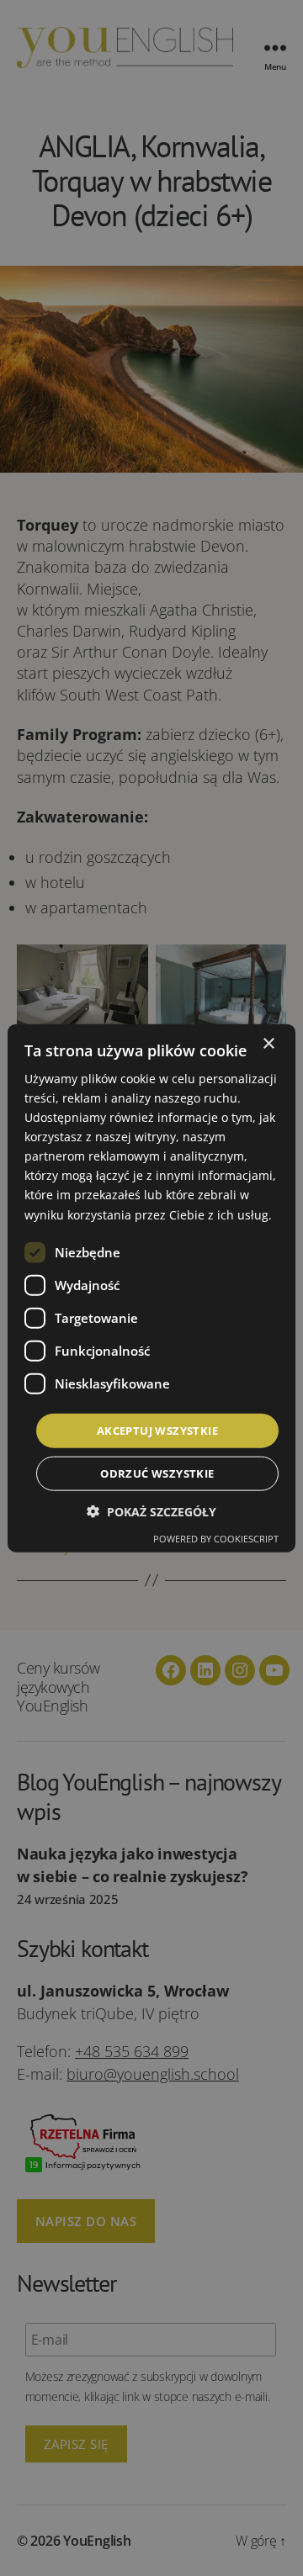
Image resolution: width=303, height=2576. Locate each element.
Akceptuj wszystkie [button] (157, 1430)
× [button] (268, 1043)
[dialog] (151, 1288)
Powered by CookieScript (216, 1539)
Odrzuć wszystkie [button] (157, 1473)
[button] (151, 1512)
